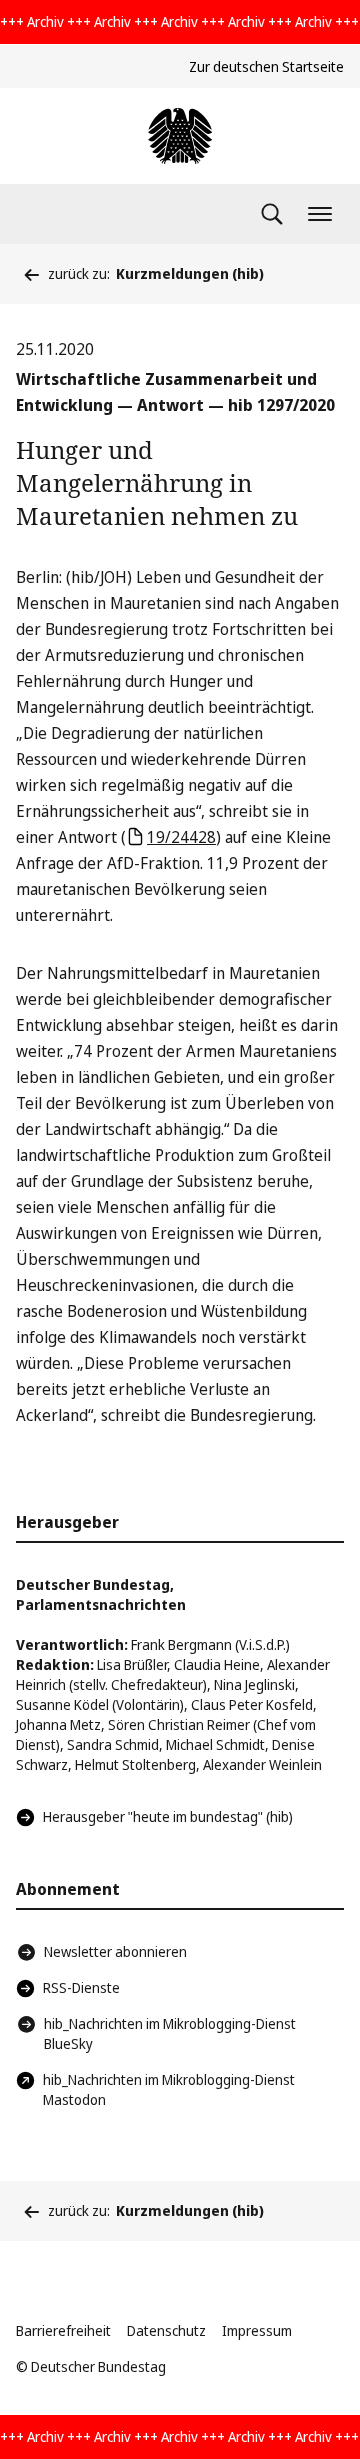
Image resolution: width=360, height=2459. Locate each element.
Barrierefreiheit (63, 2330)
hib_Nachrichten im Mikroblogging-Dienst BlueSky (170, 2033)
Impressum (257, 2330)
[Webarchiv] (180, 136)
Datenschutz (166, 2330)
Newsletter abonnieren (115, 1951)
